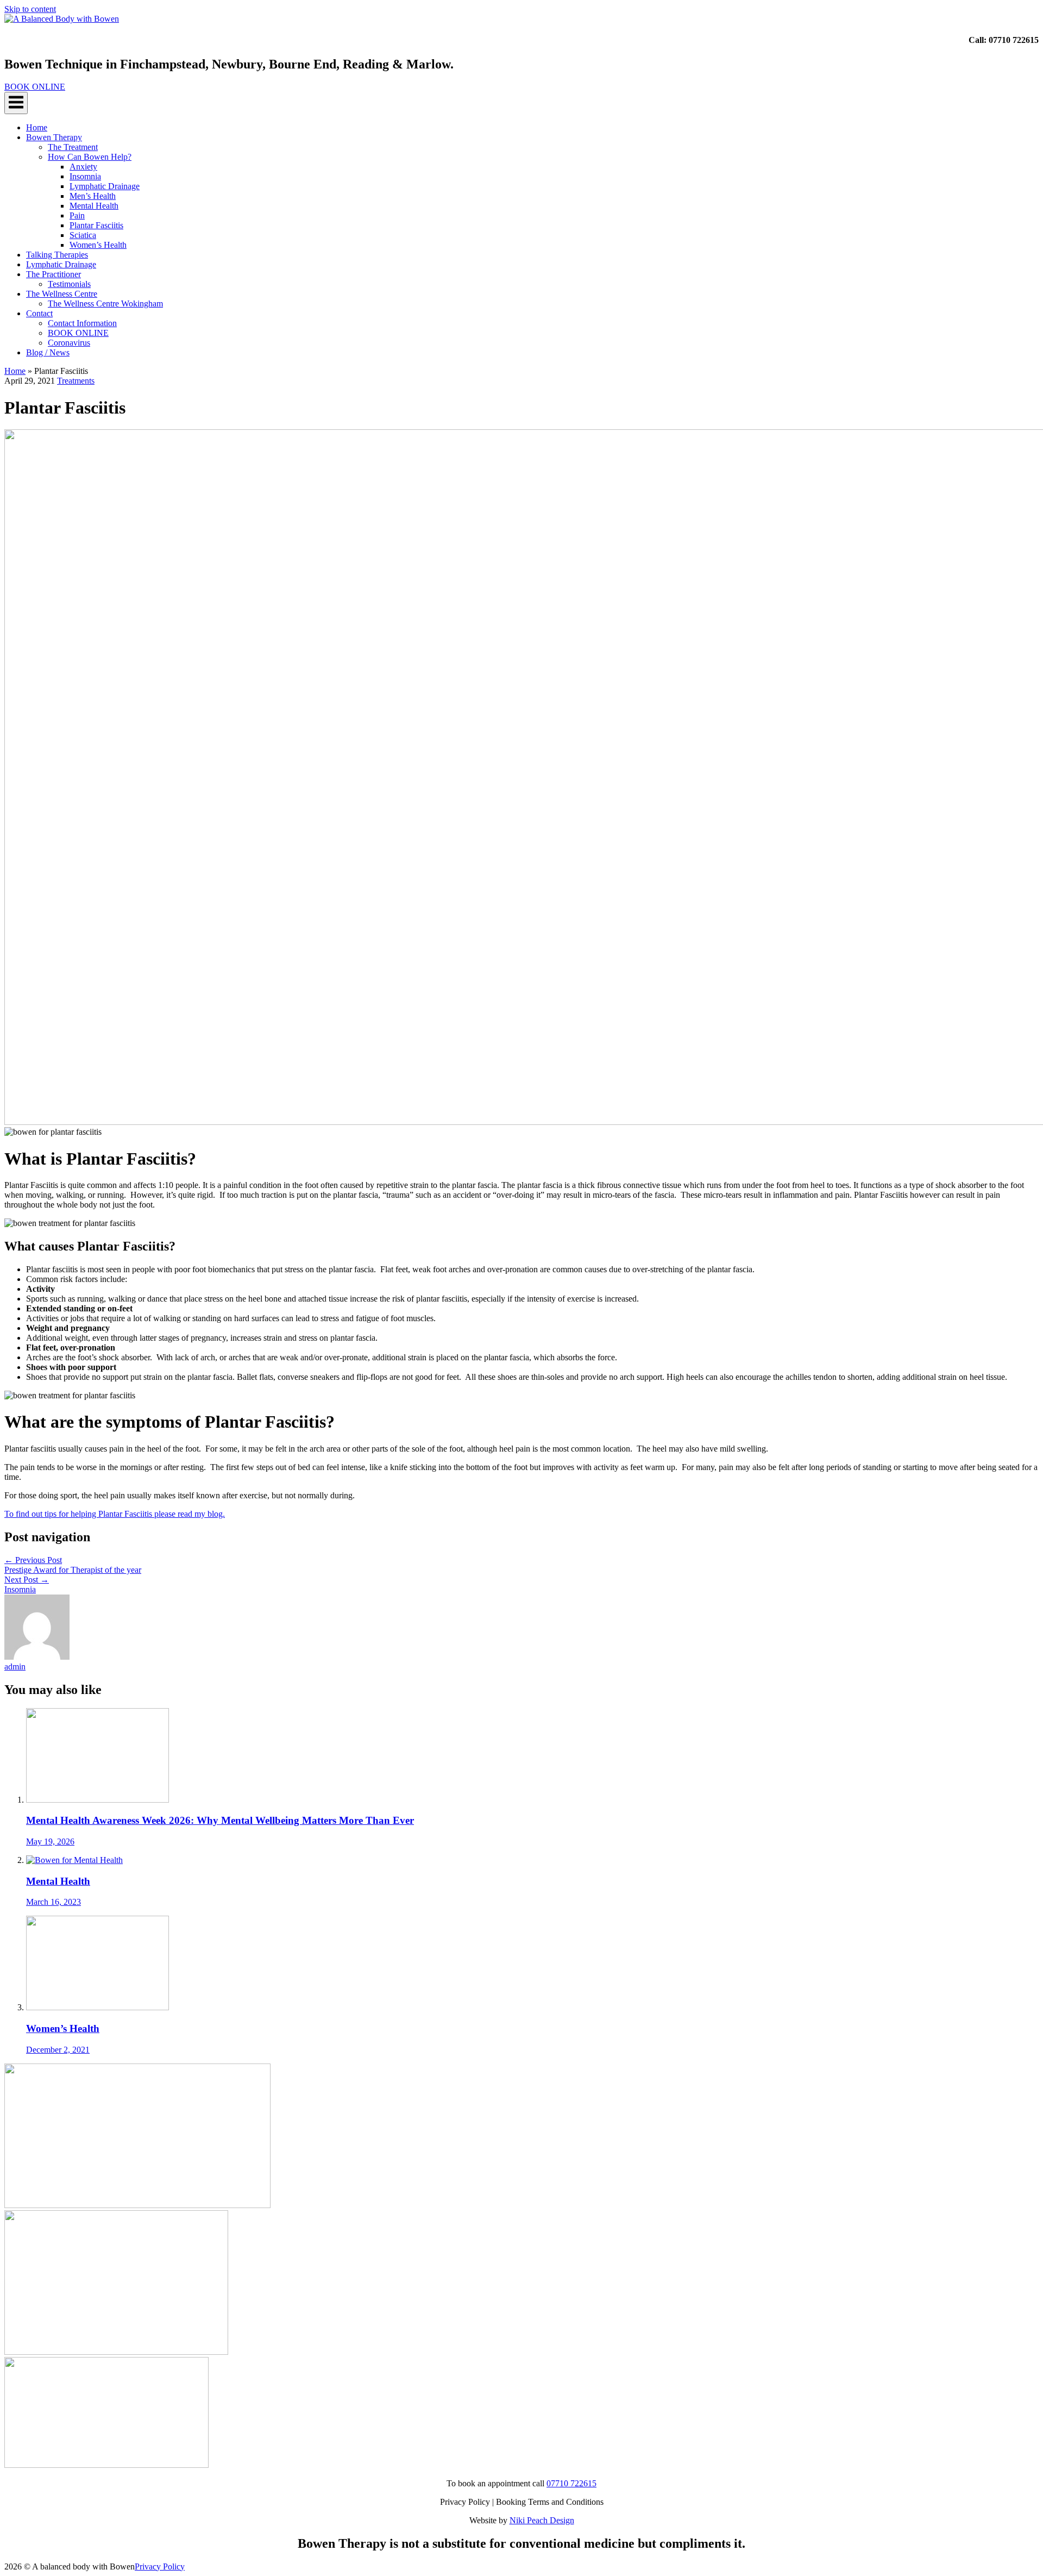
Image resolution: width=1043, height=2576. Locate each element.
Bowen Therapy (54, 137)
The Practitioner (54, 274)
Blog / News (48, 352)
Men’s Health (93, 196)
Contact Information (82, 323)
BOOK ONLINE (78, 333)
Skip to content (30, 9)
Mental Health (94, 206)
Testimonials (69, 284)
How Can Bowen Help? (90, 157)
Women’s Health (98, 245)
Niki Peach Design (542, 2520)
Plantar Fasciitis (96, 225)
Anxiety (83, 167)
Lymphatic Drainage (105, 186)
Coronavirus (69, 343)
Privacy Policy (160, 2566)
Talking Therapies (57, 255)
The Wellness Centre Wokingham (105, 304)
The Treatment (73, 147)
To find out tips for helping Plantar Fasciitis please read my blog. (115, 1514)
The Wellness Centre (62, 294)
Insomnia (85, 176)
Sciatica (83, 235)
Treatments (76, 381)
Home (37, 127)
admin (15, 1667)
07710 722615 (571, 2483)
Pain (77, 215)
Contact (39, 313)
